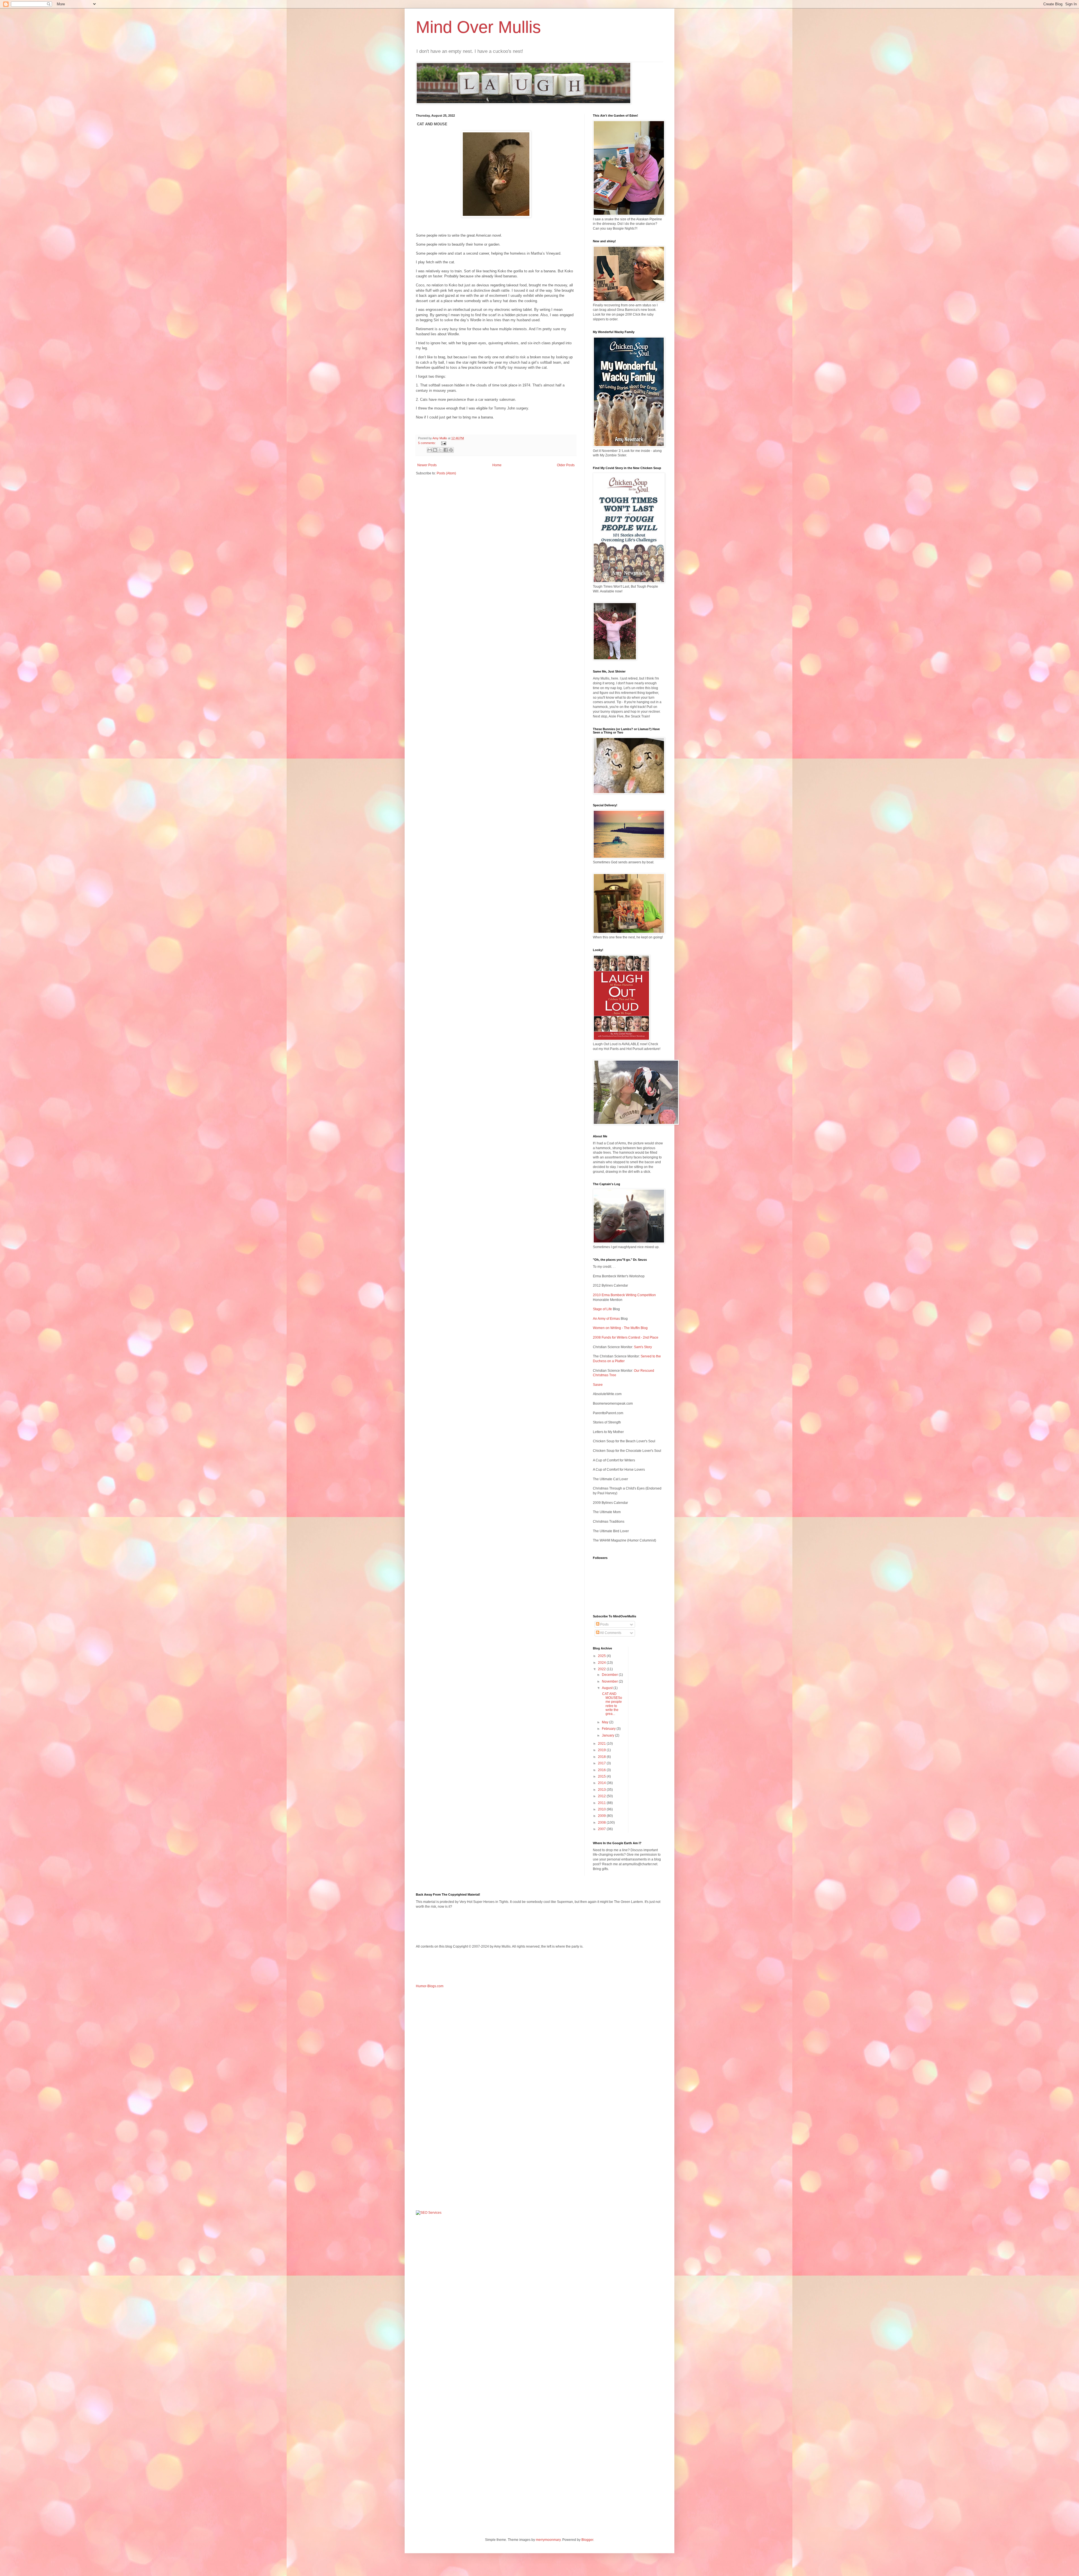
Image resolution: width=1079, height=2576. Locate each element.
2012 (602, 1796)
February (609, 1729)
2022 (602, 1669)
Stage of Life (602, 1309)
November (610, 1681)
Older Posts (566, 465)
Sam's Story (643, 1347)
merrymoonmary (548, 2540)
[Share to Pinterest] (451, 450)
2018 (602, 1757)
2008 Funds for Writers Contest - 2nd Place (626, 1337)
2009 (602, 1816)
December (610, 1675)
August (608, 1688)
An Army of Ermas (606, 1319)
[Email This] (430, 450)
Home (497, 465)
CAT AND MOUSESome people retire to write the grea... (612, 1704)
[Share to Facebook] (446, 450)
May (606, 1722)
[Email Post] (443, 443)
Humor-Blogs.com (430, 1986)
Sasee (598, 1385)
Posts (604, 1624)
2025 (602, 1656)
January (608, 1735)
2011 (602, 1803)
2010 (602, 1809)
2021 (602, 1744)
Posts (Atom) (446, 473)
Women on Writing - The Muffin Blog (620, 1328)
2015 (602, 1776)
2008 (602, 1823)
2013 (602, 1790)
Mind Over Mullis (478, 27)
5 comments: (427, 443)
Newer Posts (427, 465)
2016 (602, 1770)
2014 (602, 1783)
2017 (602, 1763)
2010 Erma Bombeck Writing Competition (624, 1295)
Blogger (587, 2540)
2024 (602, 1663)
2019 (602, 1750)
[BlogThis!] (435, 450)
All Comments (610, 1633)
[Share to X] (440, 450)
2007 (602, 1829)
